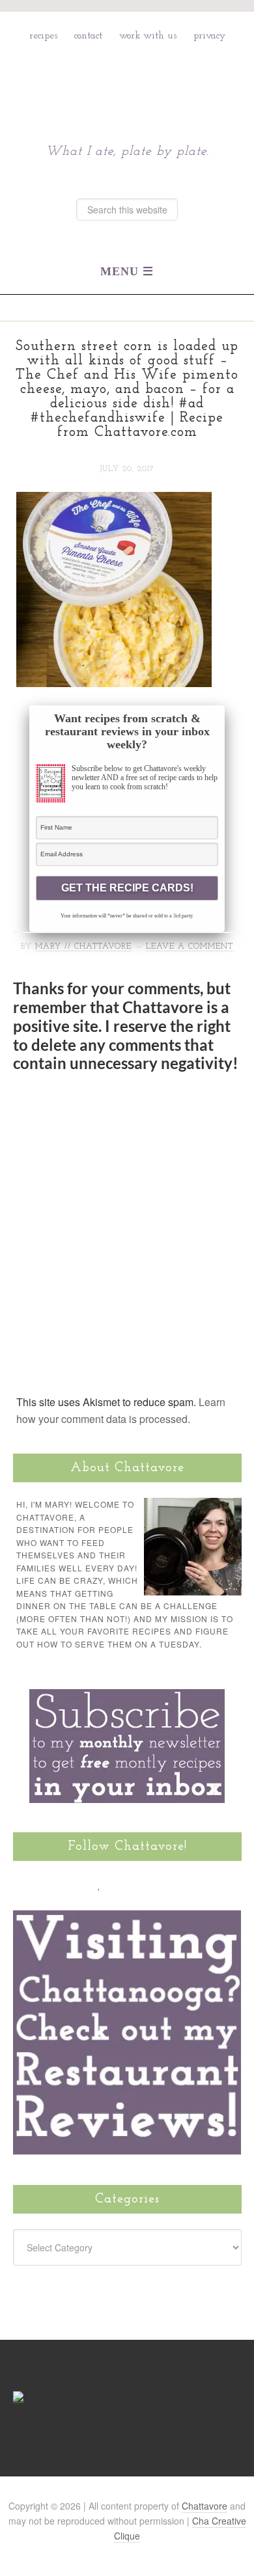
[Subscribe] (174, 1884)
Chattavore (127, 84)
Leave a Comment (190, 947)
